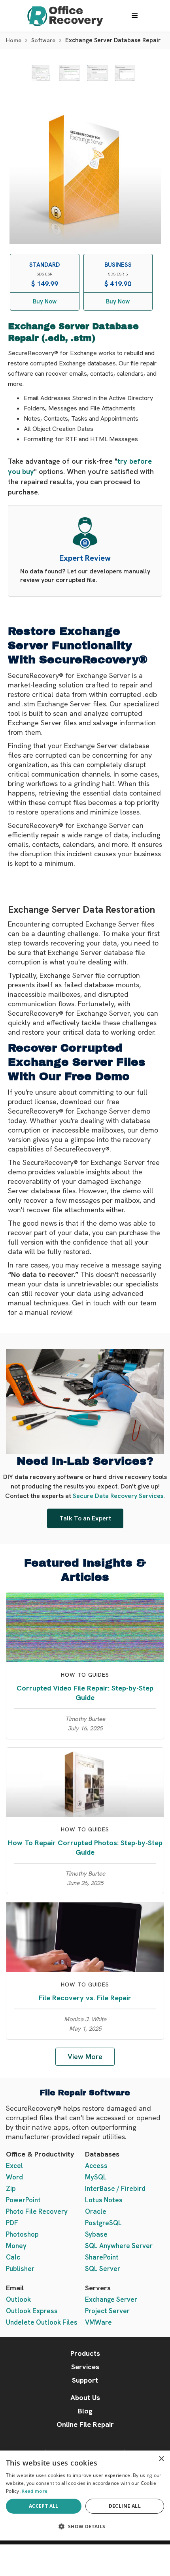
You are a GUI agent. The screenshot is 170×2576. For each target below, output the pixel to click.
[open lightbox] (41, 73)
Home (14, 40)
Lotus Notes (104, 2200)
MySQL (96, 2177)
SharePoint (102, 2257)
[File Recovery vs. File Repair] (85, 1937)
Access (96, 2166)
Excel (14, 2166)
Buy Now (45, 301)
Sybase (96, 2234)
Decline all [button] (125, 2506)
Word (14, 2177)
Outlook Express (32, 2311)
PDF (12, 2223)
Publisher (20, 2269)
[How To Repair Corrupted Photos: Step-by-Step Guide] (85, 1781)
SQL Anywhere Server (119, 2246)
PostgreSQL (103, 2223)
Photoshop (22, 2234)
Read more (35, 2491)
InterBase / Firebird (115, 2188)
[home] (63, 16)
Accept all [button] (44, 2506)
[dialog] (85, 2495)
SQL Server (103, 2269)
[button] (135, 16)
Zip (11, 2188)
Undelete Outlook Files (42, 2322)
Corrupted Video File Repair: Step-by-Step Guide (85, 1693)
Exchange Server (111, 2299)
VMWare (98, 2322)
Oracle (96, 2211)
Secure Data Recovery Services (118, 1496)
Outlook (18, 2299)
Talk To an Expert (85, 1518)
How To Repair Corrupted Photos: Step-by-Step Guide (85, 1847)
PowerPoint (23, 2200)
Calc (13, 2257)
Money (16, 2246)
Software (43, 40)
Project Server (107, 2311)
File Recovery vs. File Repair (85, 1998)
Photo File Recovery (37, 2211)
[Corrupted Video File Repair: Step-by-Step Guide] (85, 1626)
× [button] (161, 2459)
